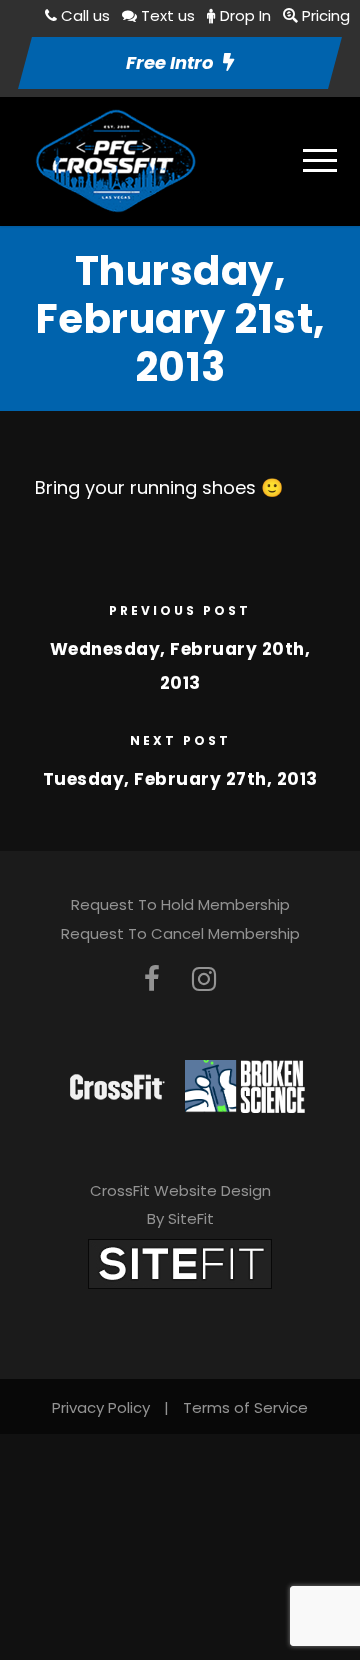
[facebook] (152, 979)
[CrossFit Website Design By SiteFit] (180, 1262)
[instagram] (204, 979)
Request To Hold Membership (180, 904)
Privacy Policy (101, 1407)
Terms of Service (245, 1407)
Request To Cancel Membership (180, 933)
